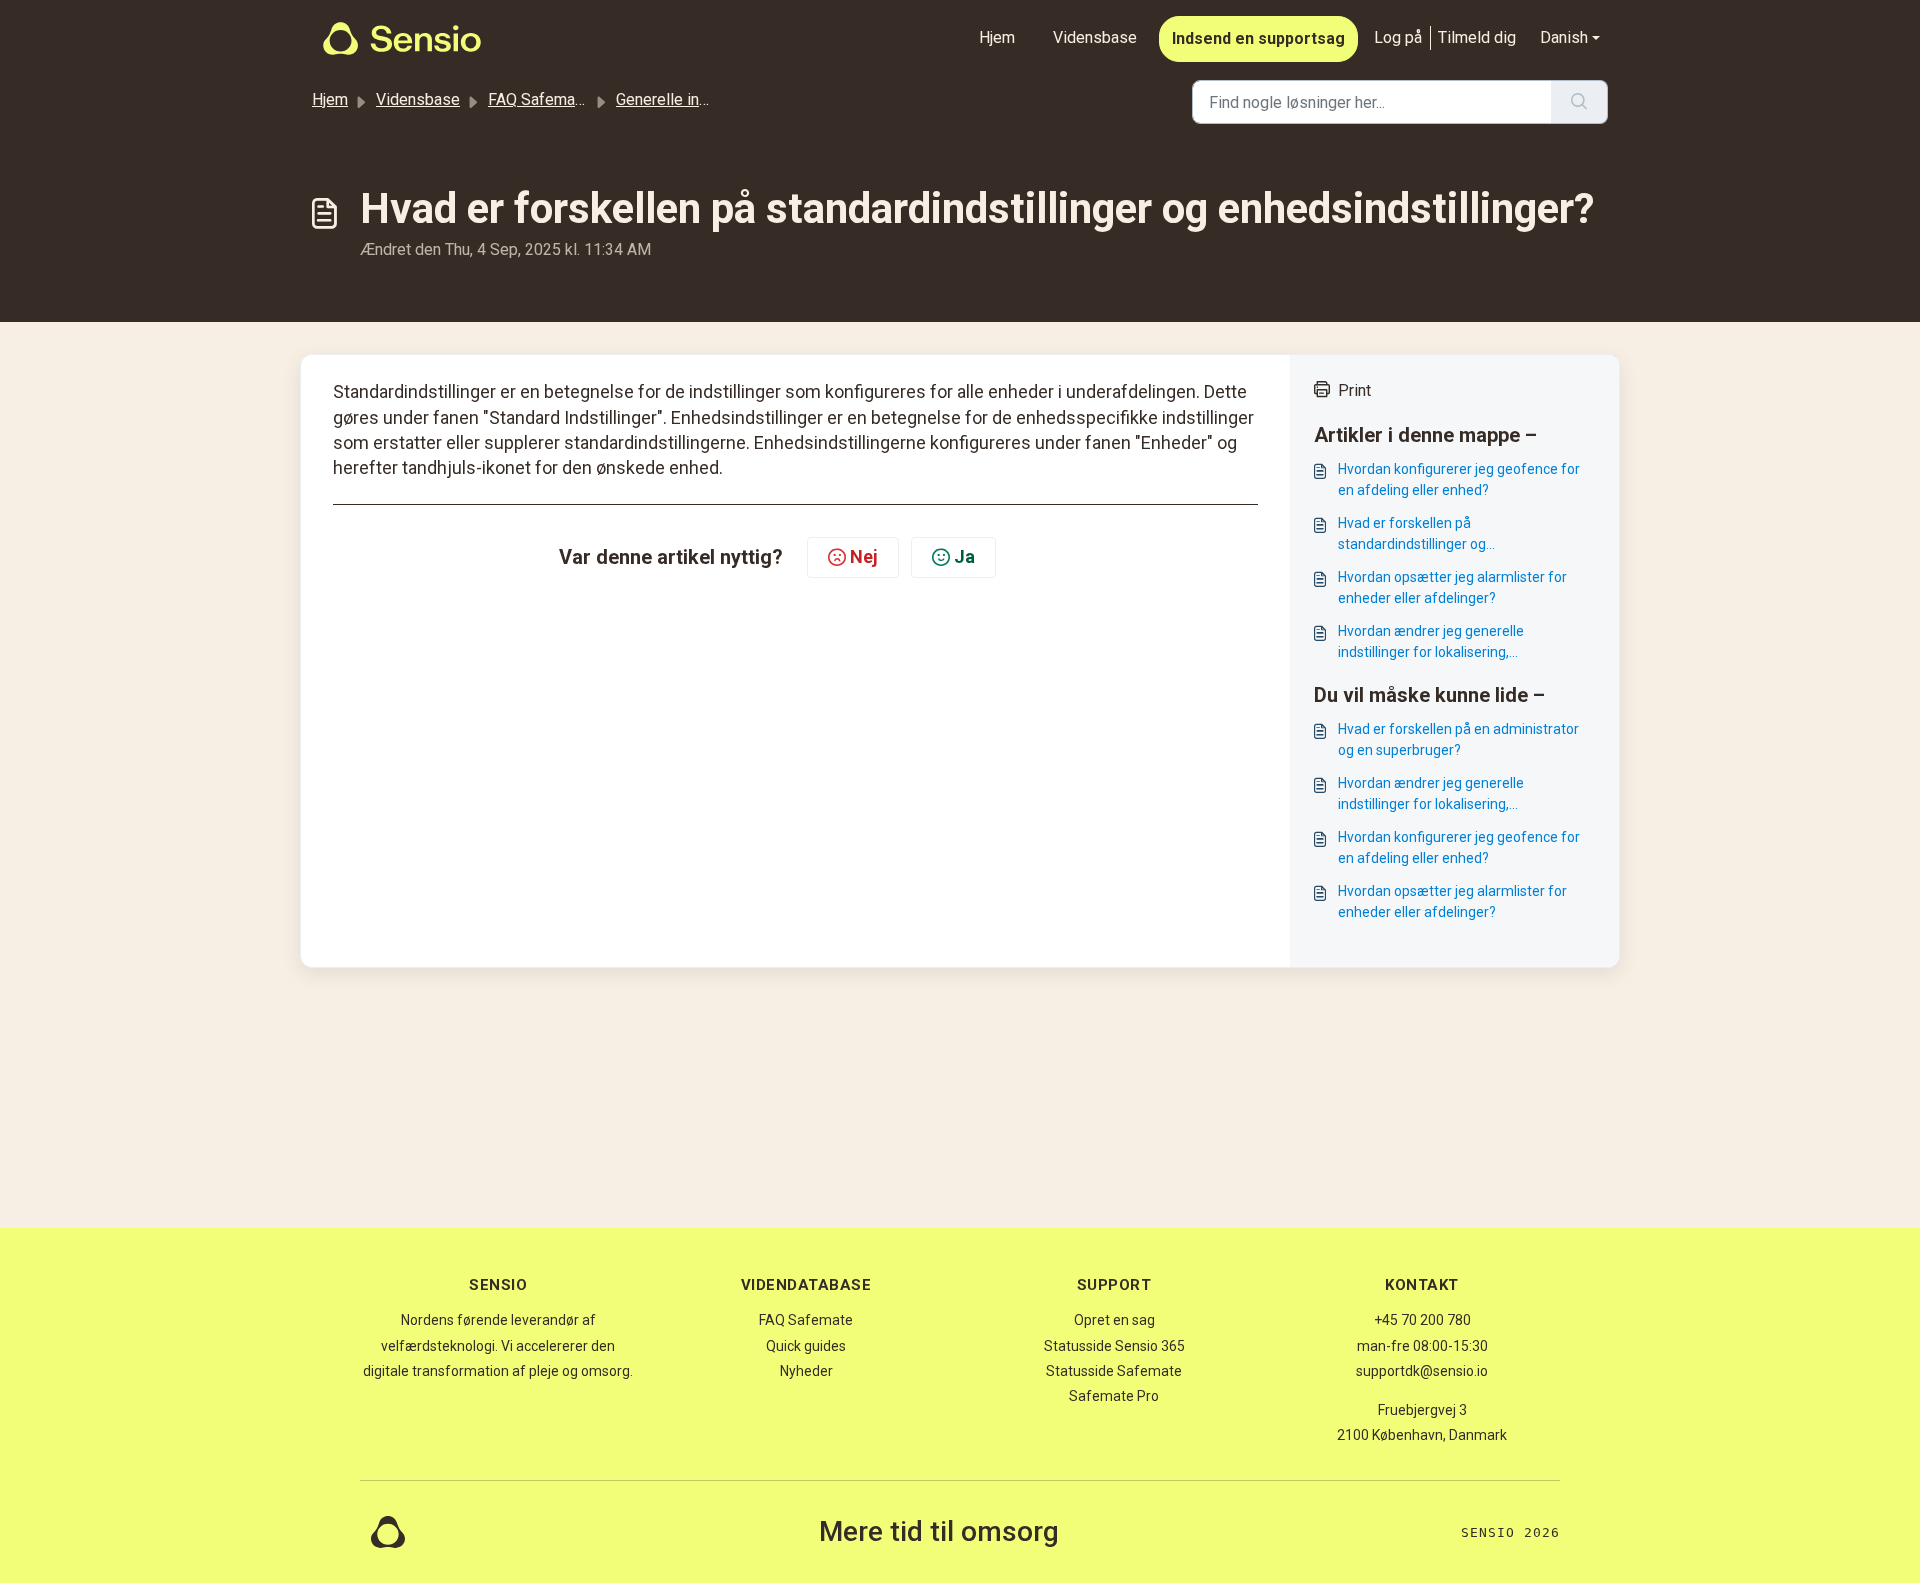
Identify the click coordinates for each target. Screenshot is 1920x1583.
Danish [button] (1564, 37)
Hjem (997, 37)
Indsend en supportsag (1258, 38)
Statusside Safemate (1114, 1371)
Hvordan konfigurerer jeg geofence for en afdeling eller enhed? (1459, 479)
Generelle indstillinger (692, 99)
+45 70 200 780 (1422, 1320)
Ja (964, 556)
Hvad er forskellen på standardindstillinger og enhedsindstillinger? (1412, 535)
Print (1354, 390)
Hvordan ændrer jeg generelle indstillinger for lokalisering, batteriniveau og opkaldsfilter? (1433, 643)
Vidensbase (1095, 37)
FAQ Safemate (538, 99)
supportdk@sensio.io (1422, 1371)
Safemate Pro (1114, 1396)
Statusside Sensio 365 (1114, 1346)
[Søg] (1579, 102)
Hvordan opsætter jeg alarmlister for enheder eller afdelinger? (1452, 587)
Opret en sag (1114, 1320)
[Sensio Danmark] (402, 38)
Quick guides (806, 1346)
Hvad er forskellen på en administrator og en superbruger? (1458, 739)
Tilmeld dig (1477, 37)
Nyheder (806, 1371)
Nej (864, 556)
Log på (1398, 37)
